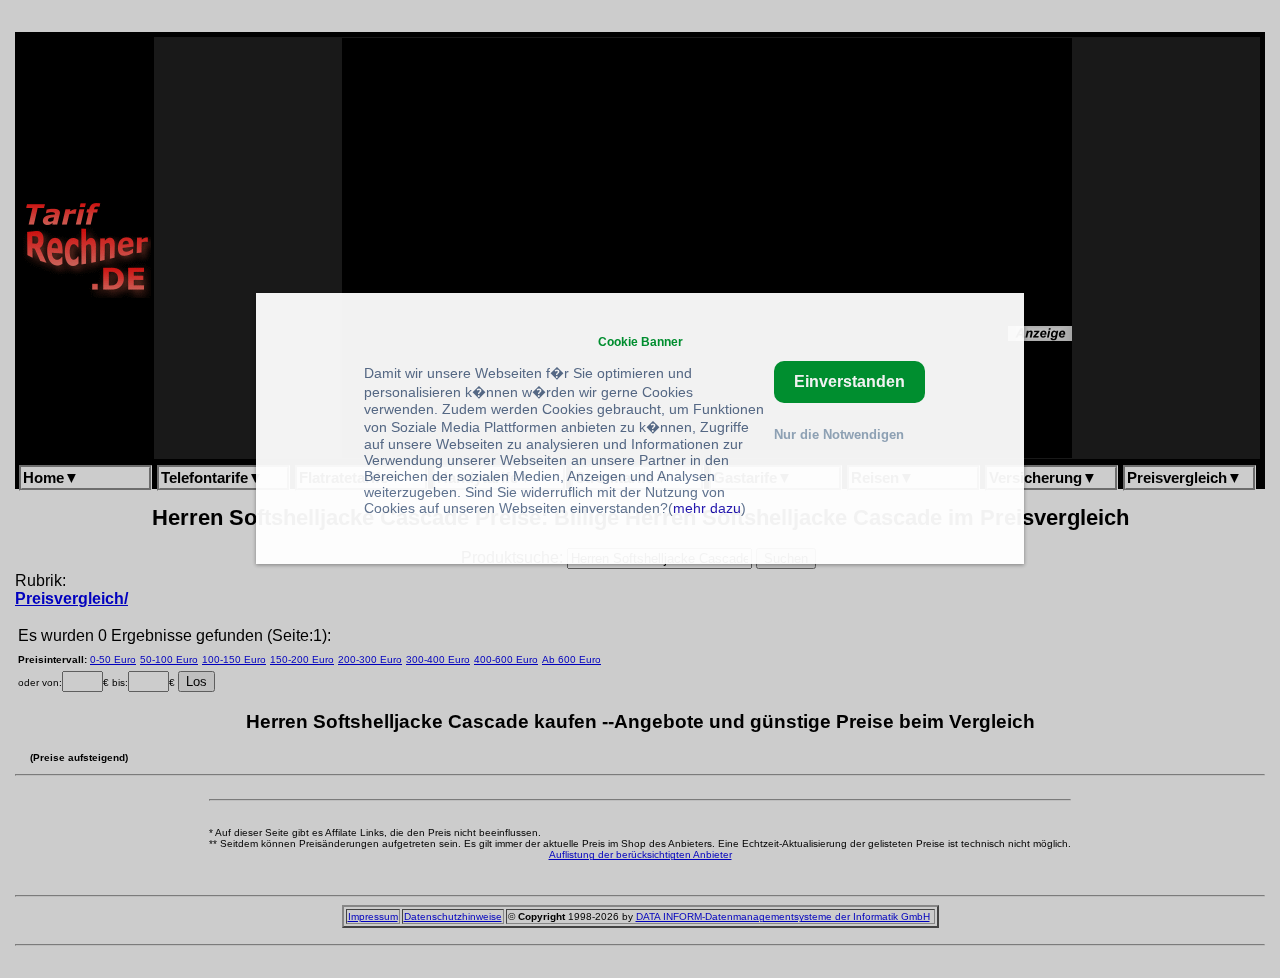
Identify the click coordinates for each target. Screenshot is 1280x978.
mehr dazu (707, 508)
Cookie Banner (640, 341)
